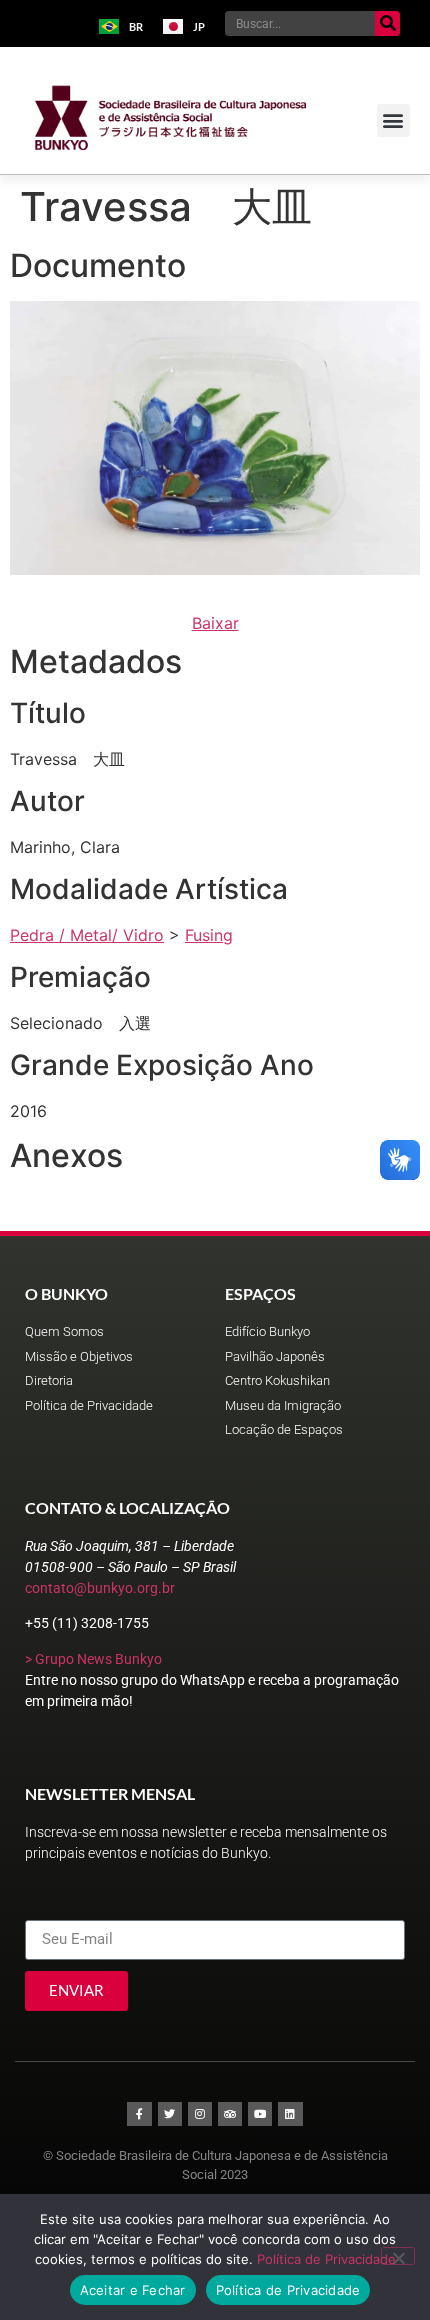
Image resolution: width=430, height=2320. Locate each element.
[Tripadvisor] (230, 2114)
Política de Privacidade (326, 2259)
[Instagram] (200, 2114)
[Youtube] (260, 2114)
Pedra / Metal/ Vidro (87, 935)
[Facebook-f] (139, 2114)
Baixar (215, 623)
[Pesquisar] (387, 23)
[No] (398, 2256)
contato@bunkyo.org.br (100, 1588)
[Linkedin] (290, 2114)
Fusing (209, 935)
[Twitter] (170, 2114)
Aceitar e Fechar (133, 2290)
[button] (393, 120)
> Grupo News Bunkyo (93, 1659)
